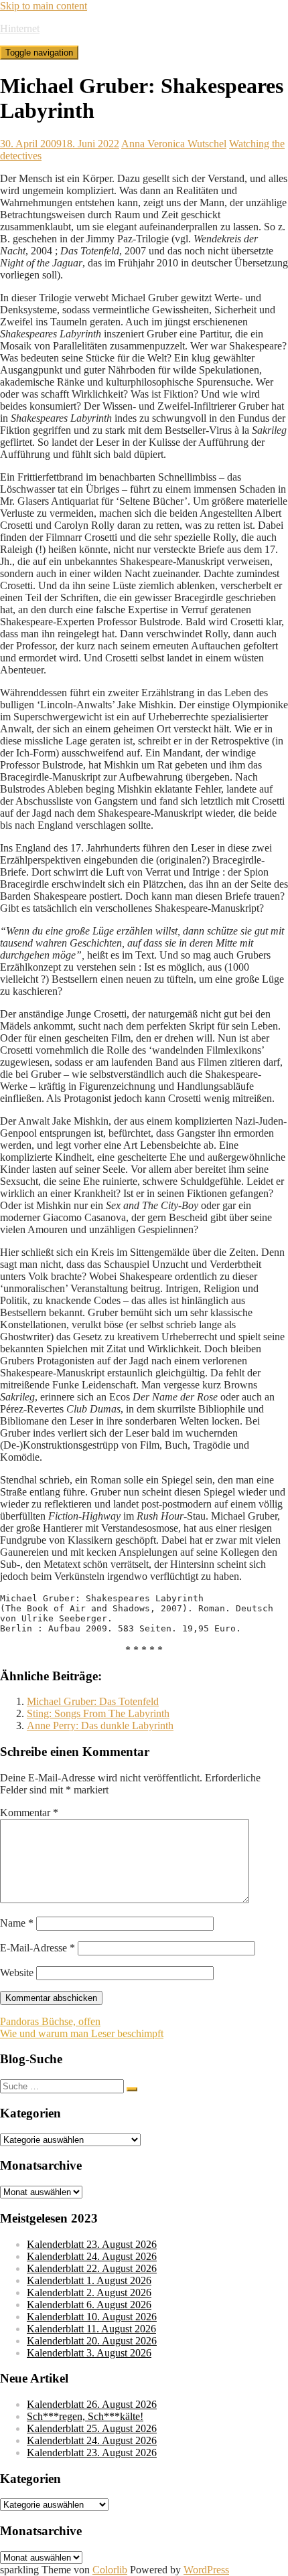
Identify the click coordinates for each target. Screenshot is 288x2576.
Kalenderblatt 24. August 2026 (92, 2256)
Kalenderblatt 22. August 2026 (92, 2268)
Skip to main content (44, 6)
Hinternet (20, 28)
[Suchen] (132, 2089)
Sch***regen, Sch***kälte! (85, 2416)
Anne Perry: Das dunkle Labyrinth (100, 1725)
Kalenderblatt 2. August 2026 (89, 2292)
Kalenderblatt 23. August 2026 (92, 2244)
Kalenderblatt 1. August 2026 (89, 2280)
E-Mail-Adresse (38, 1948)
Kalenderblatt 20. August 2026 (92, 2341)
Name (17, 1923)
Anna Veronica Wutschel (174, 144)
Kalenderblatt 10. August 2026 (92, 2317)
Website (17, 1973)
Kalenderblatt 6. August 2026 (89, 2305)
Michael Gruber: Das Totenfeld (93, 1701)
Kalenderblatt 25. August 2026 (92, 2428)
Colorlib (110, 2570)
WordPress (206, 2570)
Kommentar (29, 1813)
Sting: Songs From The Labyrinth (98, 1713)
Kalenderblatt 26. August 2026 (92, 2404)
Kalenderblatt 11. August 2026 (91, 2329)
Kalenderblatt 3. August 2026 (89, 2353)
